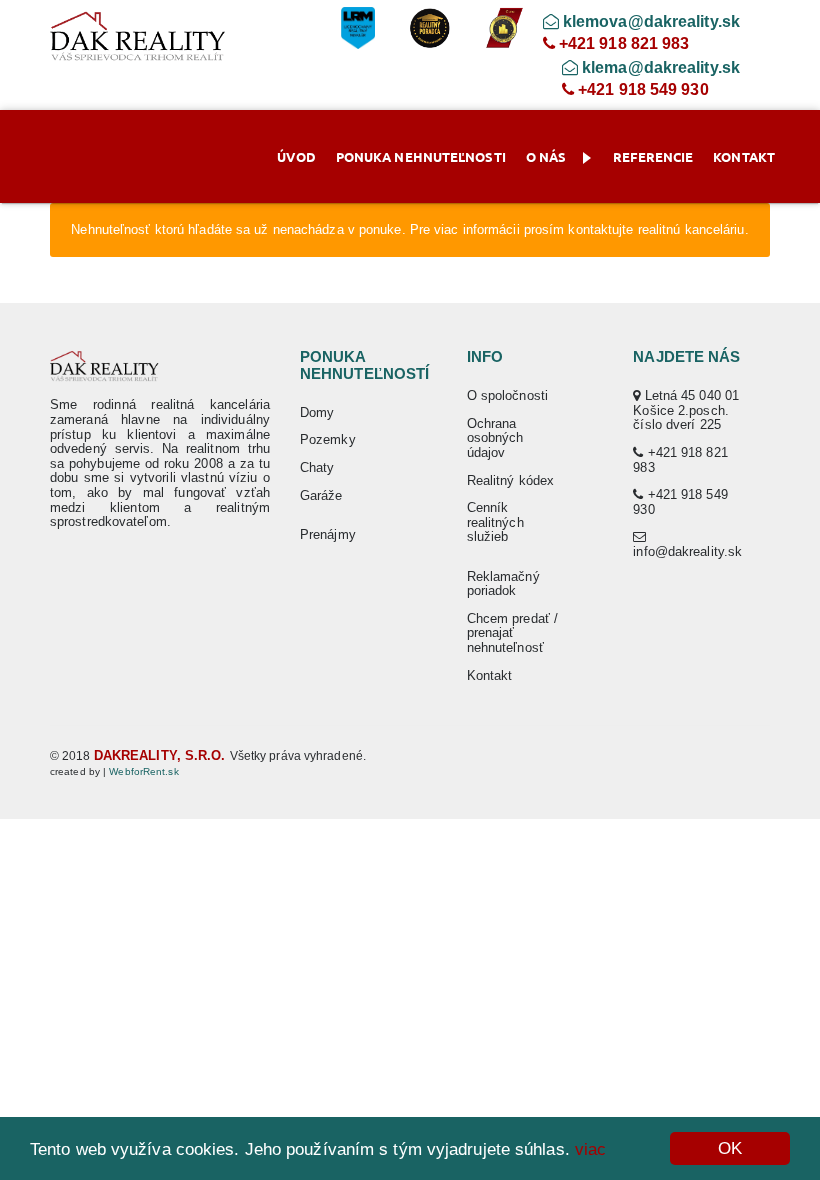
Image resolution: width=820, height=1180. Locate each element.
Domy (317, 412)
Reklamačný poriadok (503, 584)
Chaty (317, 467)
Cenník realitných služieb (495, 522)
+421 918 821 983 (622, 43)
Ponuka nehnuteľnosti (421, 156)
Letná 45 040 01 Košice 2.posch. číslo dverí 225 (686, 410)
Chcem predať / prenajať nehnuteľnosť (512, 633)
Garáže (321, 495)
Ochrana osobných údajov (495, 438)
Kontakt (744, 156)
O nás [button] (546, 156)
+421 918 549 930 (641, 89)
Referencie (653, 156)
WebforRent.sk (143, 771)
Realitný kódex (510, 480)
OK (730, 1148)
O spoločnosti (507, 395)
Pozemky (328, 439)
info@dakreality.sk (687, 551)
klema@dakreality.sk (659, 67)
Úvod (296, 156)
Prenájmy (328, 534)
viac (590, 1149)
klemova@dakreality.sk (649, 21)
